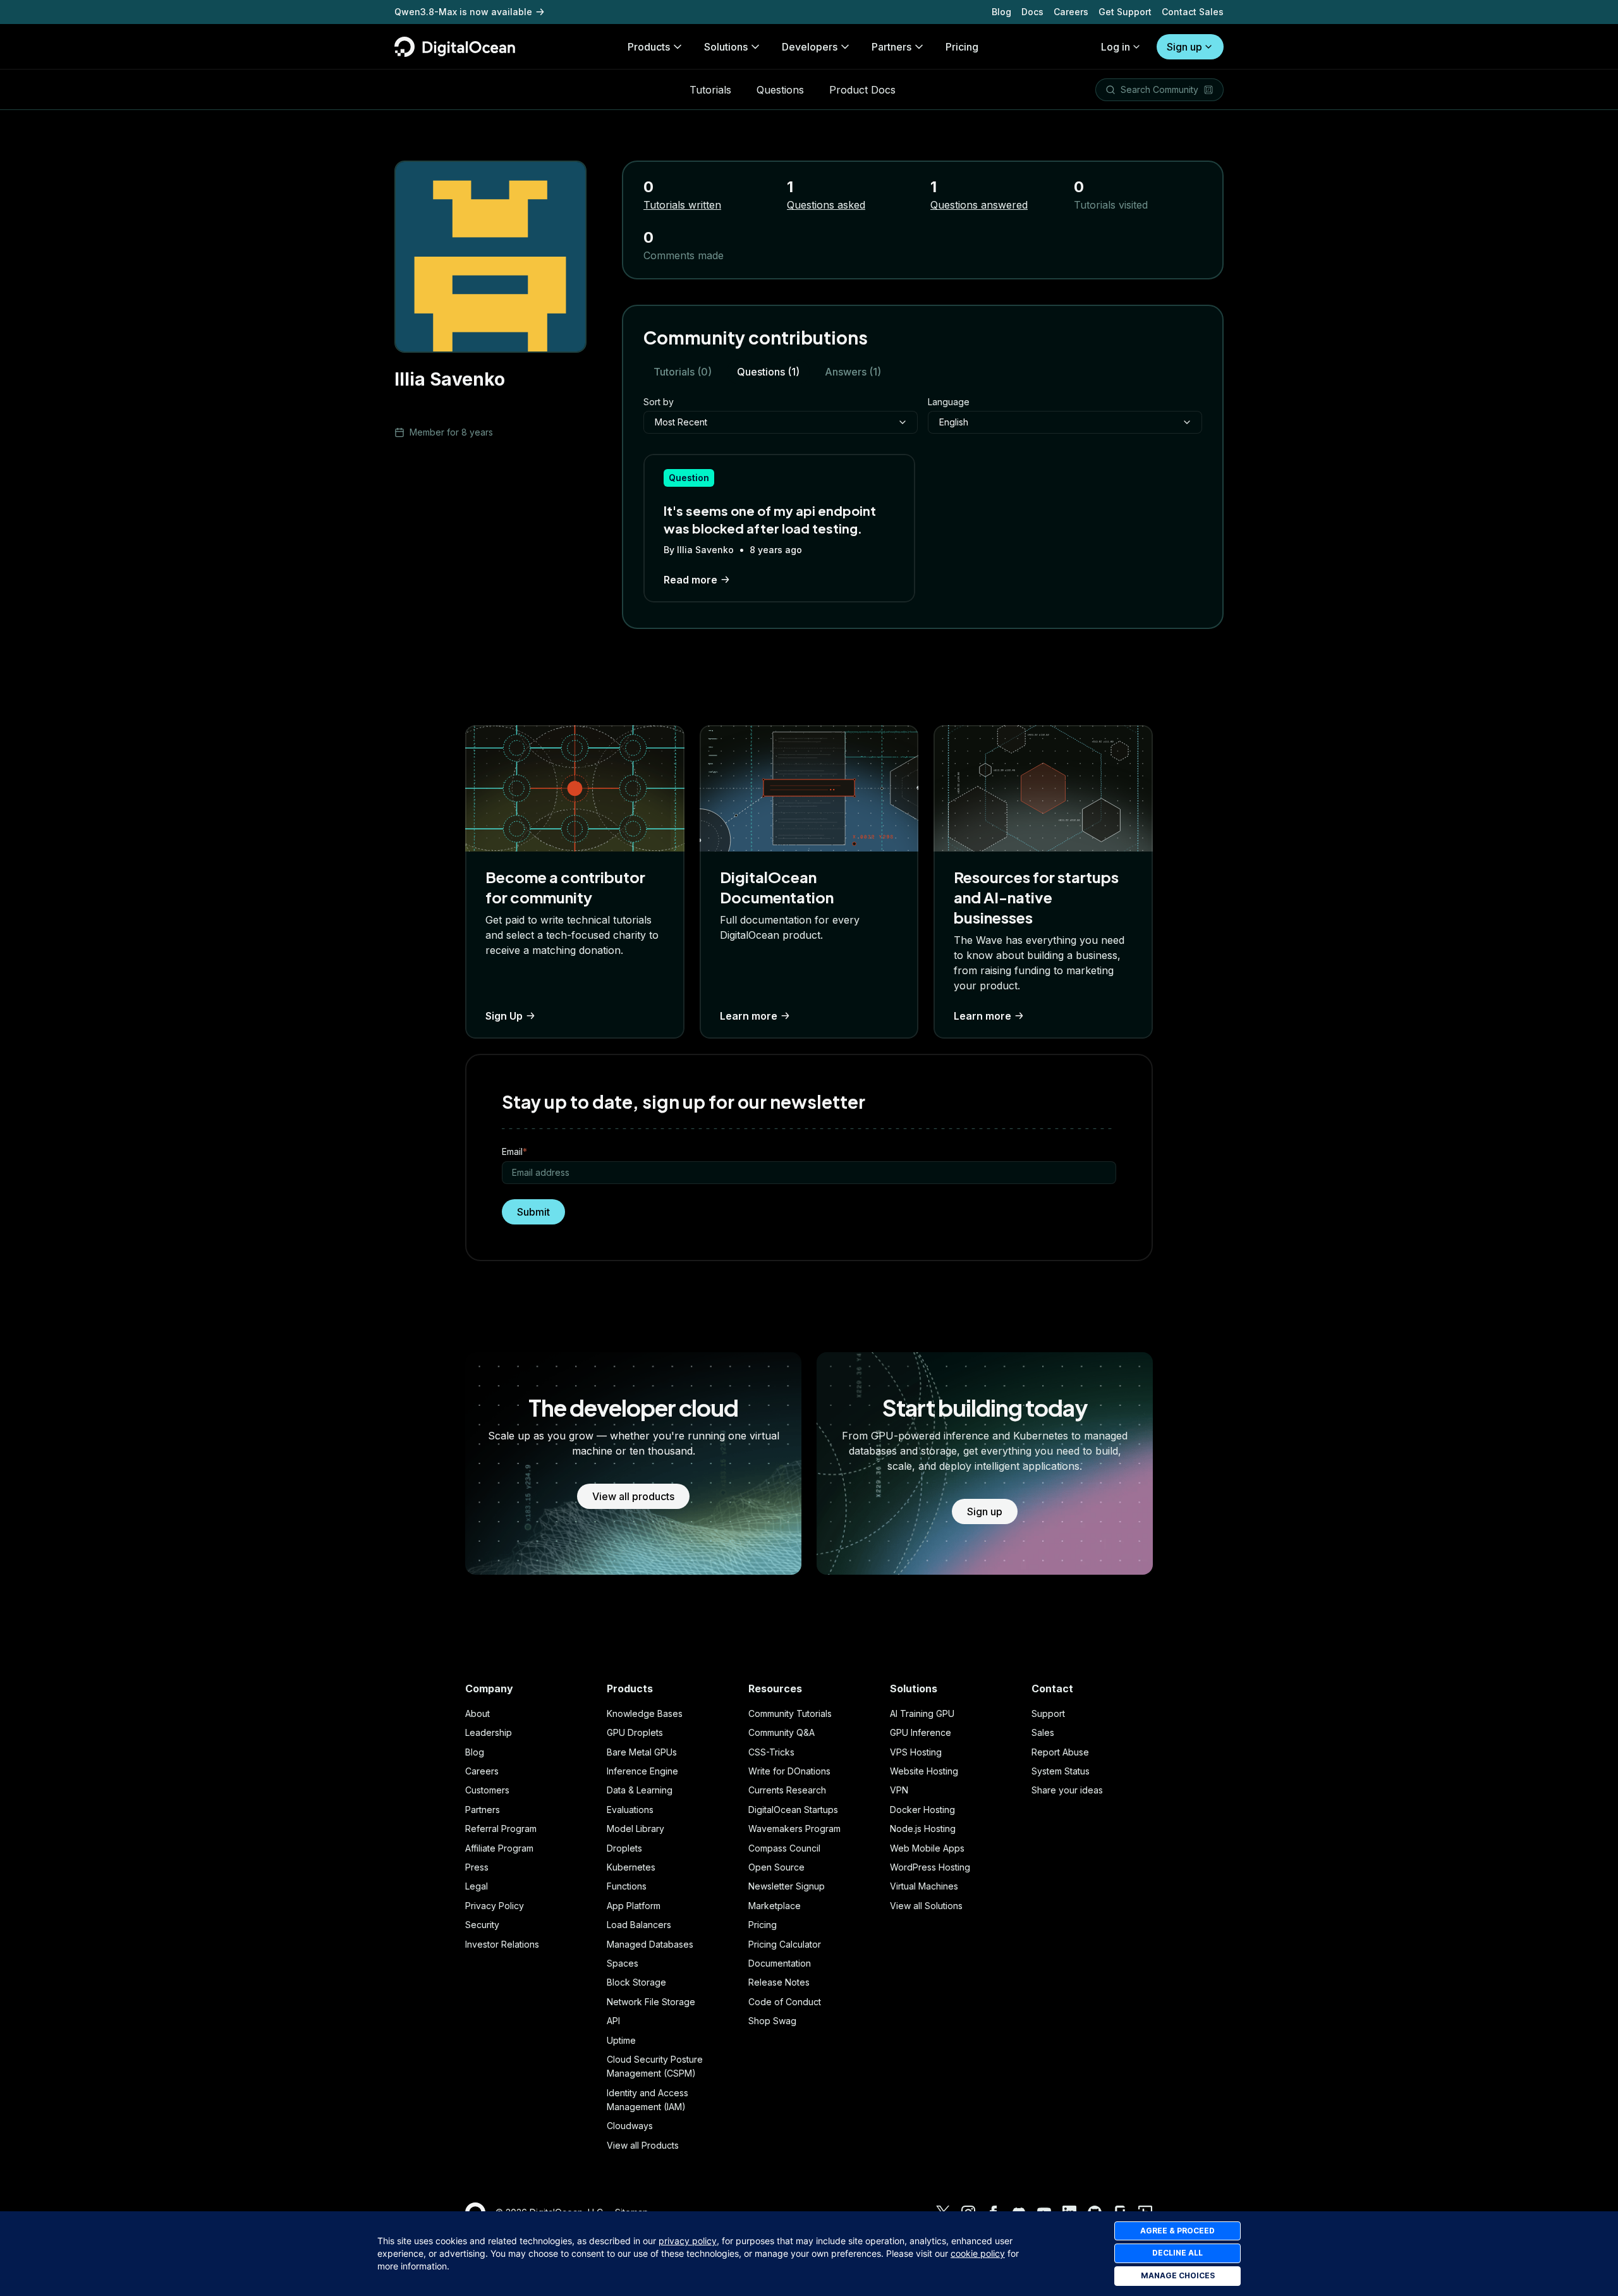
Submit (533, 1212)
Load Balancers (639, 1925)
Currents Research (787, 1790)
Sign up (1184, 47)
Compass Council (784, 1848)
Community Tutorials (790, 1713)
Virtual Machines (924, 1886)
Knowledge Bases (645, 1713)
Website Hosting (924, 1771)
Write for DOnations (789, 1771)
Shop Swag (772, 2021)
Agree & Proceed (1177, 2231)
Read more (690, 580)
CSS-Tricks (771, 1752)
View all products (633, 1496)
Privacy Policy (495, 1906)
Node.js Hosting (923, 1829)
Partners (483, 1810)
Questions (780, 90)
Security (482, 1925)
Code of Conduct (785, 2002)
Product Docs (862, 90)
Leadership (489, 1732)
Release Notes (779, 1982)
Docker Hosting (922, 1810)
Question (689, 478)
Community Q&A (782, 1732)
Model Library (636, 1829)
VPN (899, 1790)
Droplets (624, 1848)
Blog (1001, 12)
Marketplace (775, 1906)
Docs (1032, 12)
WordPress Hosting (930, 1867)
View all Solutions (926, 1906)
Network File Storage (651, 2002)
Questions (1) (768, 372)
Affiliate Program (499, 1848)
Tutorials (710, 90)
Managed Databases (650, 1944)
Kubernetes (631, 1867)
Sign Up (504, 1016)
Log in (1116, 47)
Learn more (749, 1016)
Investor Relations (502, 1944)
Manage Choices (1178, 2275)
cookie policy (978, 2253)
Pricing (763, 1925)
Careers (1071, 12)
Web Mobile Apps (927, 1848)
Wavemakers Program (794, 1829)
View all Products (643, 2145)
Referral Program (501, 1829)
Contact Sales (1193, 12)
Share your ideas (1067, 1790)
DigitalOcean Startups (793, 1810)
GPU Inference (921, 1732)
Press (477, 1867)
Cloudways (630, 2126)
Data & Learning (640, 1790)
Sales (1043, 1732)
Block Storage (636, 1982)
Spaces (623, 1963)
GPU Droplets (635, 1732)
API (613, 2021)
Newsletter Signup (787, 1886)
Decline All (1177, 2253)
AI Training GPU (922, 1713)
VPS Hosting (916, 1752)
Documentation (780, 1963)
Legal (477, 1886)
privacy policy (688, 2241)
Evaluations (630, 1810)
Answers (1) (853, 372)
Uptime (621, 2040)
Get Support (1125, 12)
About (477, 1713)
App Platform (634, 1906)
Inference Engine (642, 1771)
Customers (487, 1790)
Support (1048, 1713)
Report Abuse (1060, 1752)
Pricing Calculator (785, 1944)
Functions (627, 1886)
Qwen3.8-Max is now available (463, 12)
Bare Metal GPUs (642, 1752)
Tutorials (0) (683, 372)
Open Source (776, 1867)
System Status (1061, 1771)
